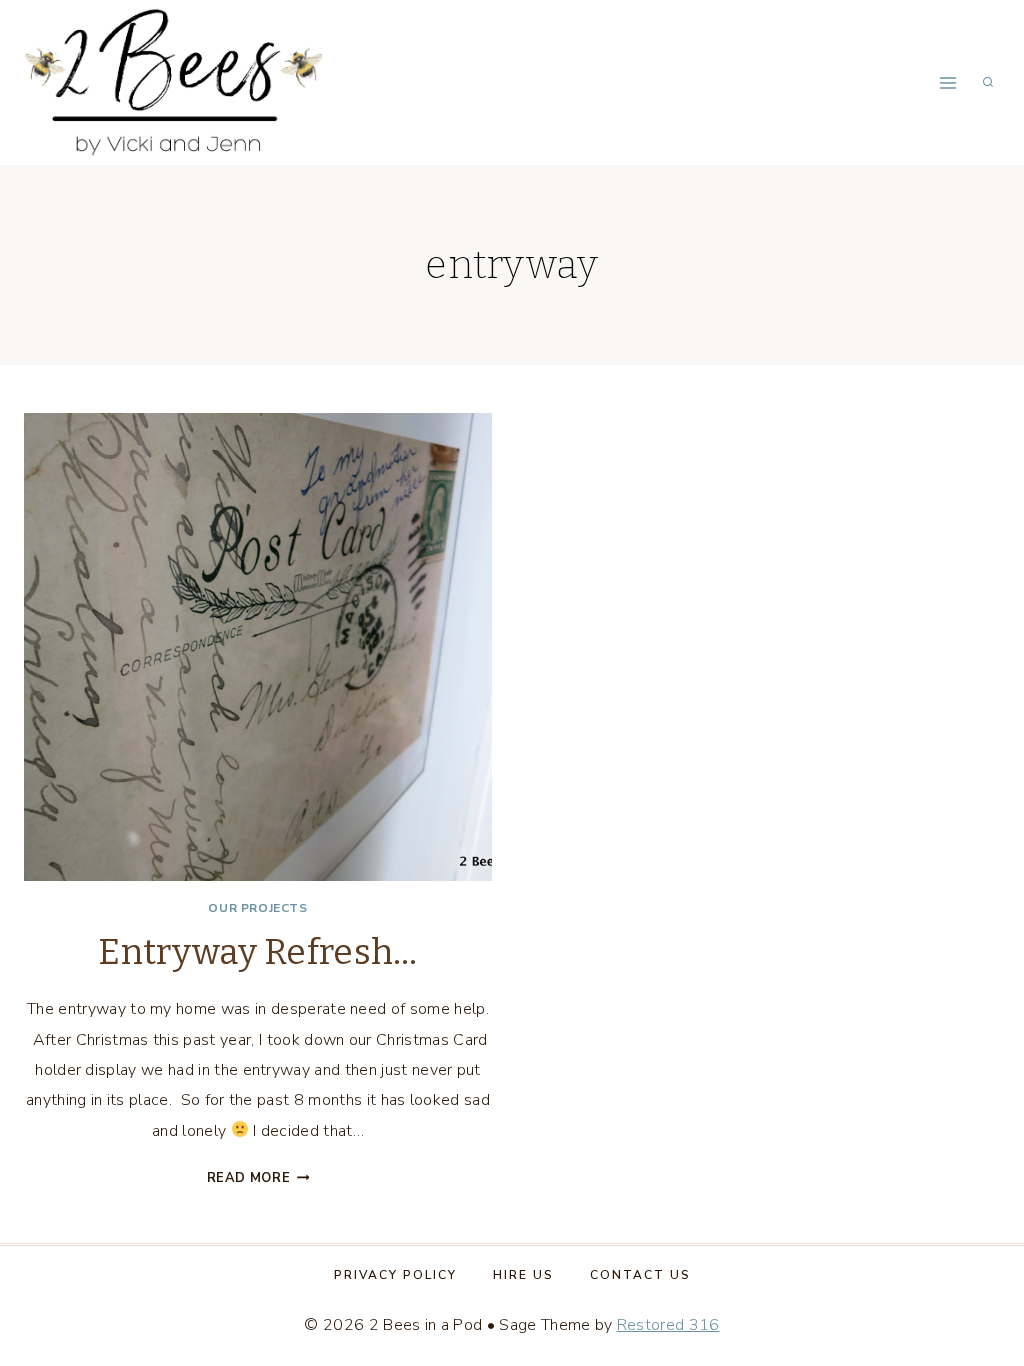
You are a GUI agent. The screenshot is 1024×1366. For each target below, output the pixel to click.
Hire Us (523, 1275)
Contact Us (640, 1275)
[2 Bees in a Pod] (174, 82)
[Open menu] (947, 82)
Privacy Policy (395, 1275)
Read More (258, 1178)
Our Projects (257, 908)
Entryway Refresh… (257, 952)
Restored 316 (668, 1325)
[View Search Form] (988, 83)
